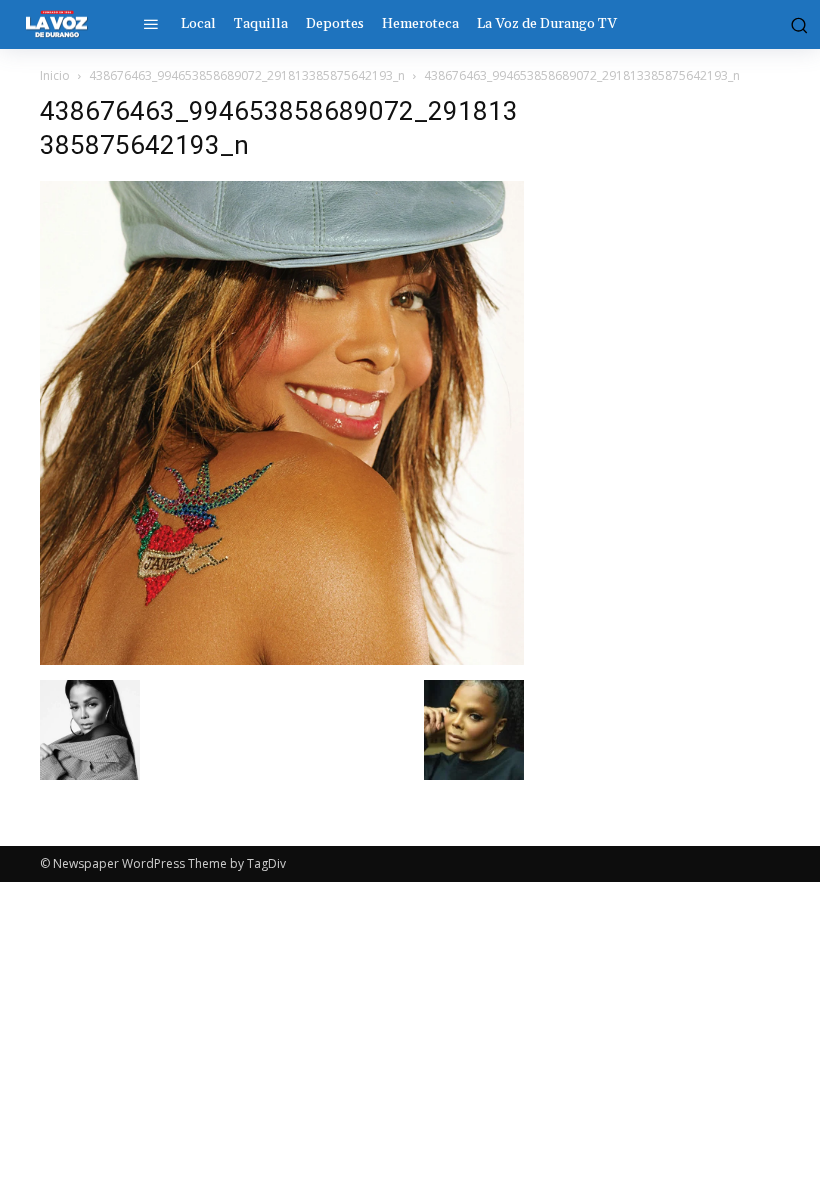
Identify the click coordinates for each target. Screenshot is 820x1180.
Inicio (55, 75)
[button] (795, 24)
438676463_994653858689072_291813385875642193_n (247, 75)
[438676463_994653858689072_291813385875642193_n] (282, 659)
